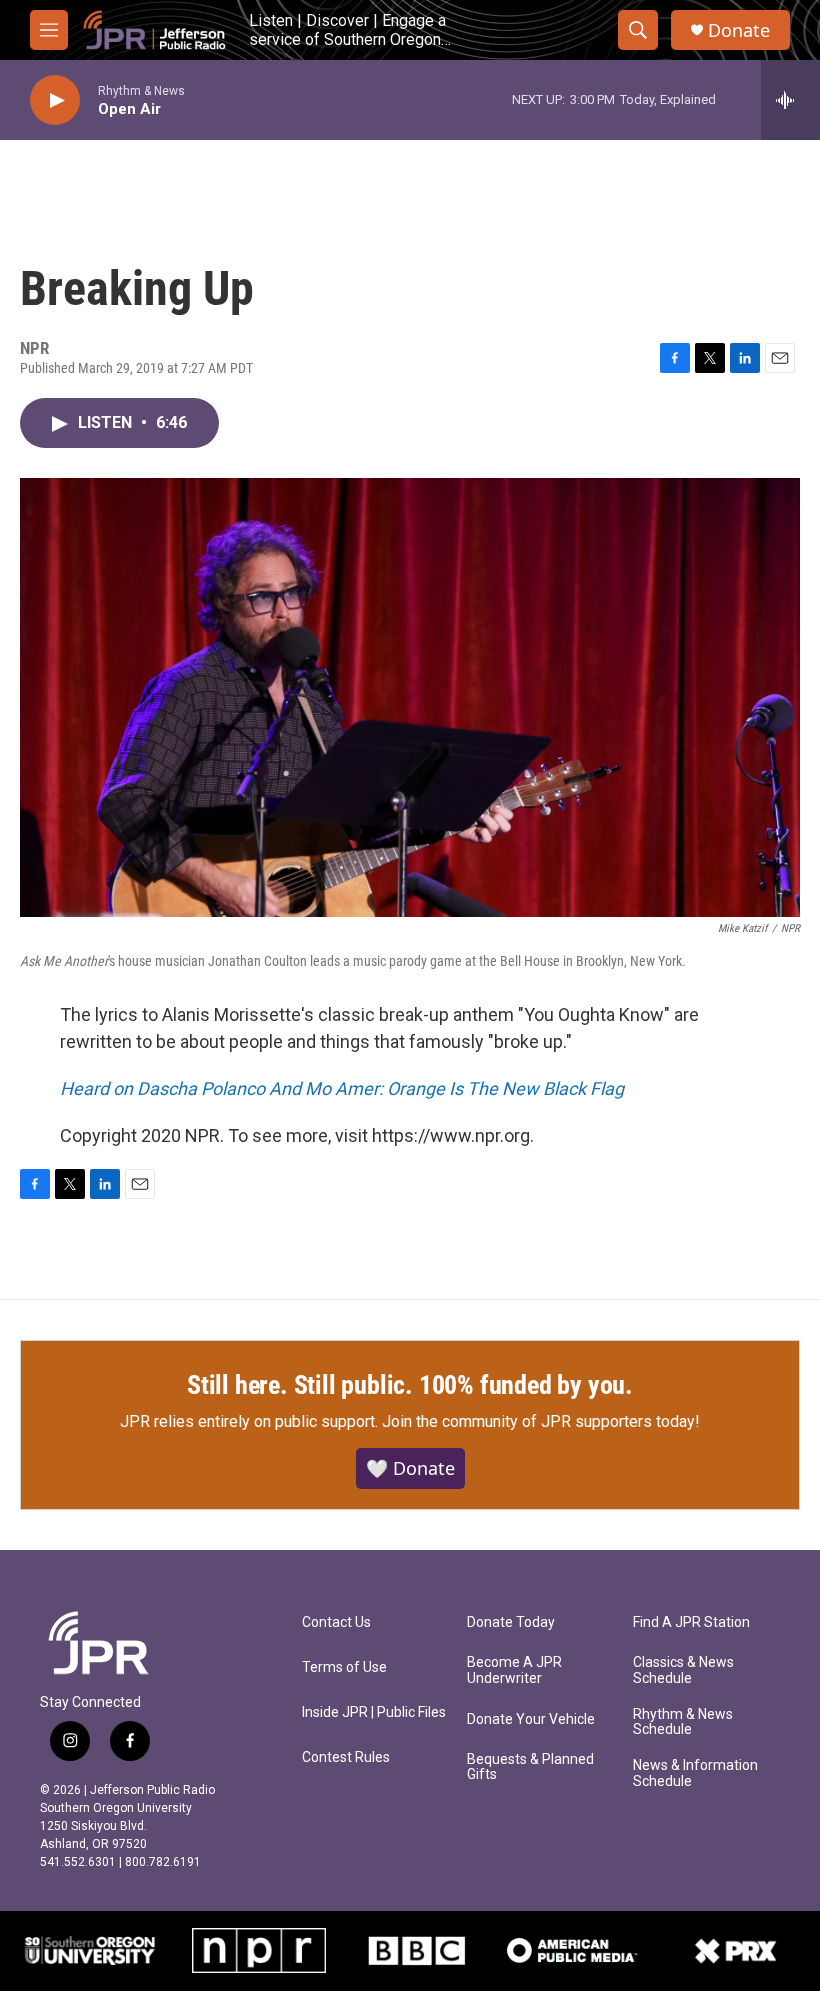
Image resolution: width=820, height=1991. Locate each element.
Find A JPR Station (691, 1622)
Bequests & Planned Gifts (530, 1767)
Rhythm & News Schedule (683, 1722)
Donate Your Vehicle (531, 1719)
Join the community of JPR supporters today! (541, 1421)
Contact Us (336, 1622)
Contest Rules (346, 1757)
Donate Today (511, 1622)
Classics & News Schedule (683, 1670)
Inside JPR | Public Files (374, 1712)
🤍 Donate (410, 1468)
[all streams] (790, 100)
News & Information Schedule (695, 1773)
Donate (739, 30)
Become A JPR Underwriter (514, 1670)
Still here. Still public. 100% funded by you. (410, 1385)
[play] (55, 100)
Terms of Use (344, 1667)
